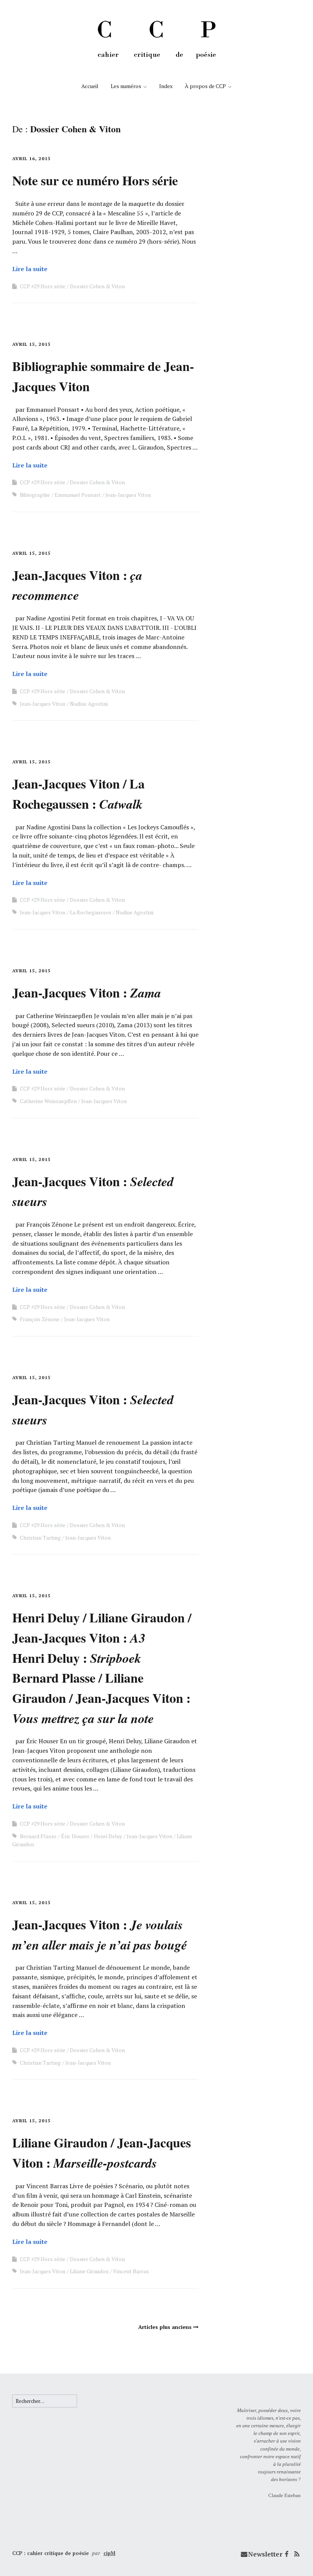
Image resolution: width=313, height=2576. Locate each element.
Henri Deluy (108, 1836)
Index (166, 86)
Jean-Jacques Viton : (77, 585)
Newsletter (265, 2554)
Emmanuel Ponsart (78, 495)
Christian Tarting (40, 1538)
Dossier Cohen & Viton (97, 286)
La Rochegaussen (90, 912)
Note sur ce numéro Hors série (95, 180)
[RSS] (297, 2554)
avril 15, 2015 (31, 344)
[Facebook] (287, 2554)
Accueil (90, 86)
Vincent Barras (131, 2271)
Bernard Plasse (38, 1836)
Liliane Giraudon (89, 2271)
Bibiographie (35, 495)
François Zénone (40, 1319)
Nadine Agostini (89, 704)
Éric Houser (75, 1836)
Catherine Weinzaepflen (48, 1101)
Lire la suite (30, 269)
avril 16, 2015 (31, 158)
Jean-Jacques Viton (128, 495)
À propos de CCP (205, 86)
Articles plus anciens (165, 2327)
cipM (109, 2553)
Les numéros (126, 86)
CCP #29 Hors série (43, 286)
